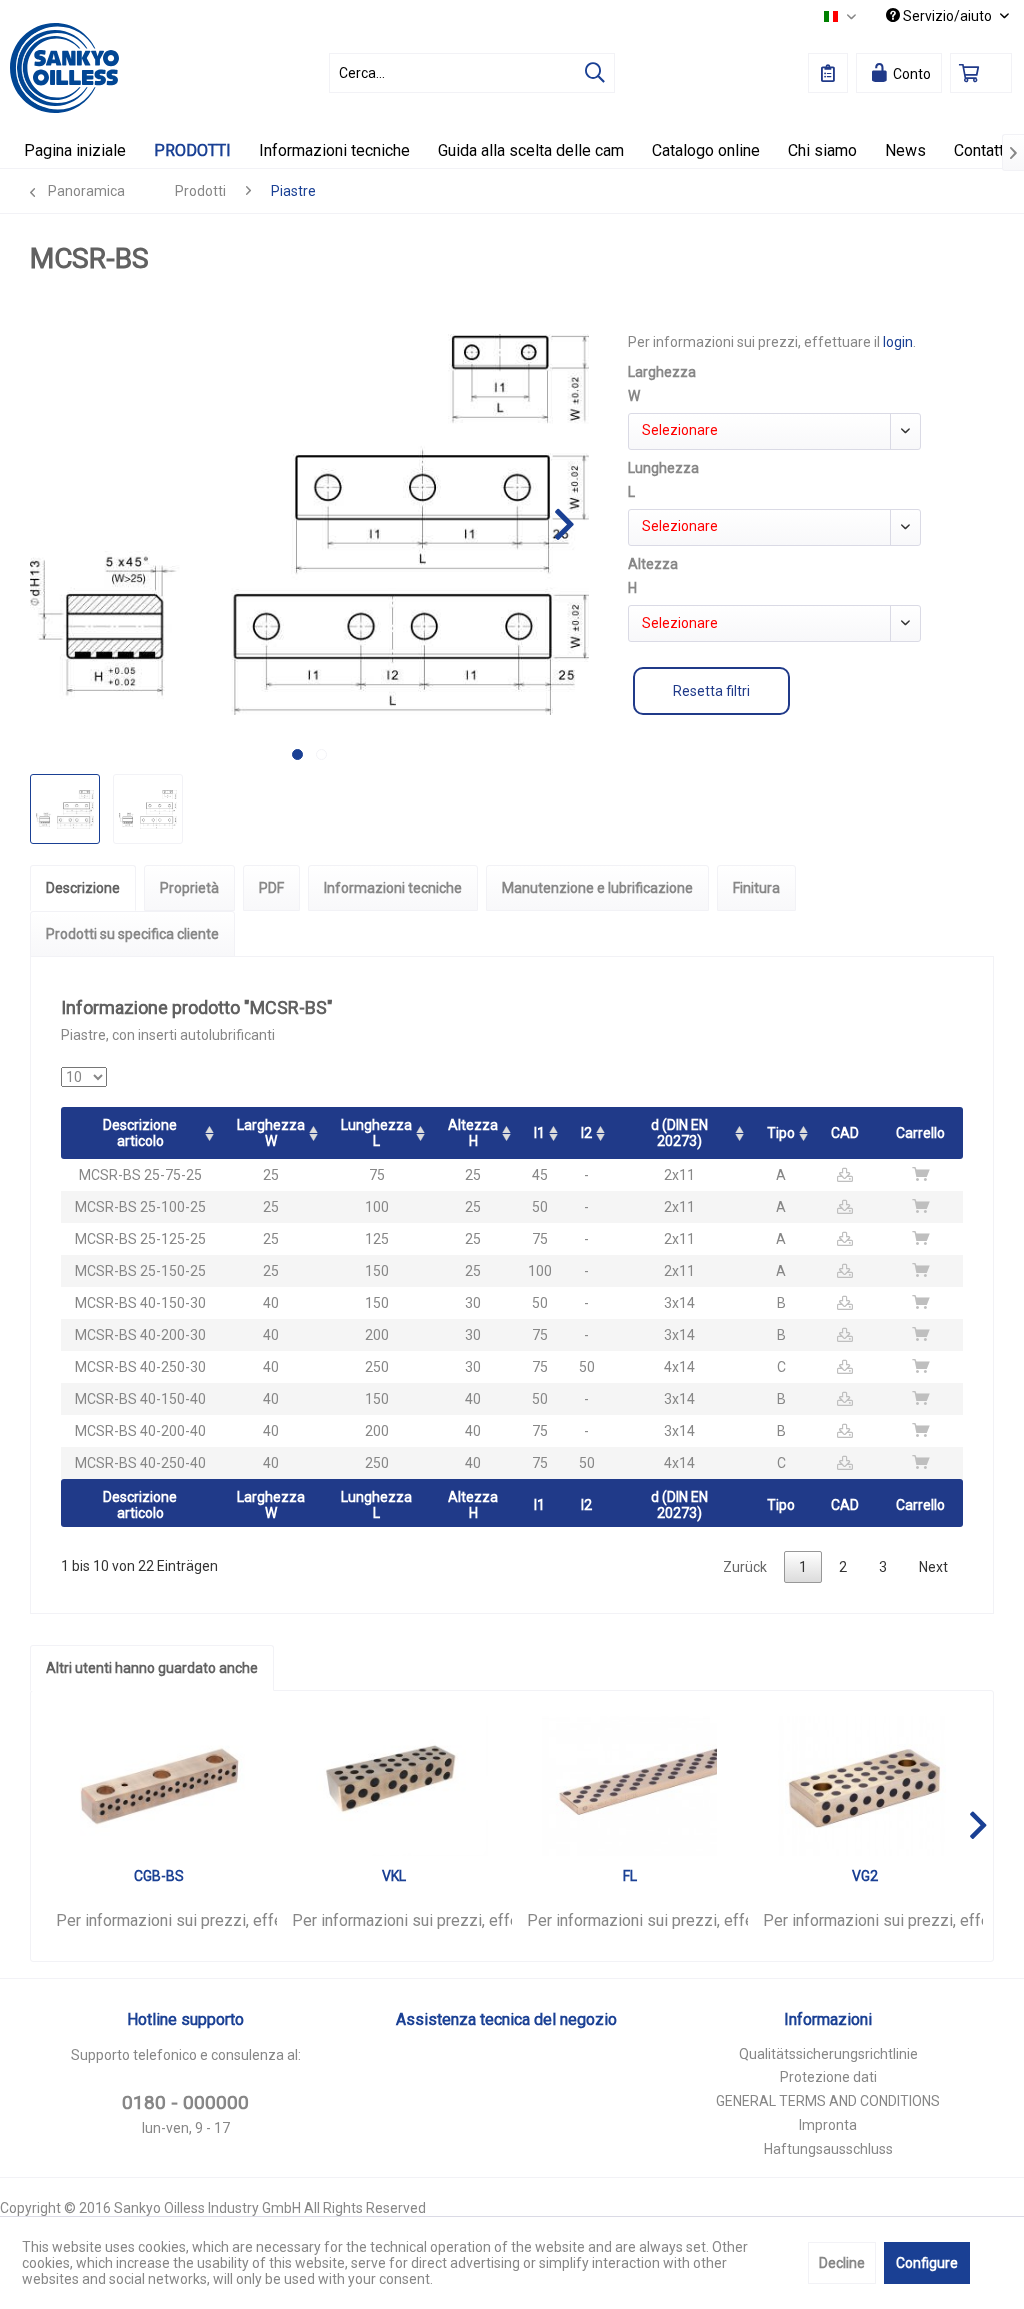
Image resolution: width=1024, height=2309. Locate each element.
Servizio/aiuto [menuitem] (947, 16)
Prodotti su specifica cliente (132, 934)
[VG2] (866, 1786)
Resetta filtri (711, 691)
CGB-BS (159, 1876)
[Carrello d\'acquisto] (981, 73)
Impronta (828, 2125)
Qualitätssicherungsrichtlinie (828, 2054)
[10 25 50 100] (84, 1077)
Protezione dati (828, 2077)
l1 (539, 1133)
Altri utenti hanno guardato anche (152, 1668)
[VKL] (395, 1786)
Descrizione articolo (140, 1133)
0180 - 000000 (185, 2102)
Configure (927, 2263)
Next (933, 1567)
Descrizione (83, 888)
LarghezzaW (271, 1133)
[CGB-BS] (159, 1786)
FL (630, 1876)
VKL (394, 1876)
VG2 (865, 1876)
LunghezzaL (376, 1133)
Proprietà (189, 888)
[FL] (630, 1786)
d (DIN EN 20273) (679, 1133)
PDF (271, 888)
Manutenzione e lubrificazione (597, 888)
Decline (842, 2263)
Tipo (781, 1133)
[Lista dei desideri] (828, 73)
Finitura (756, 888)
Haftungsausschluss (828, 2149)
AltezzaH (473, 1133)
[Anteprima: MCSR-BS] (65, 809)
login (898, 342)
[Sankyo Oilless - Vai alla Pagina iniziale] (64, 68)
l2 (586, 1133)
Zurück (745, 1567)
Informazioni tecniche (393, 888)
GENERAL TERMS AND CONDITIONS (828, 2101)
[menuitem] (472, 73)
